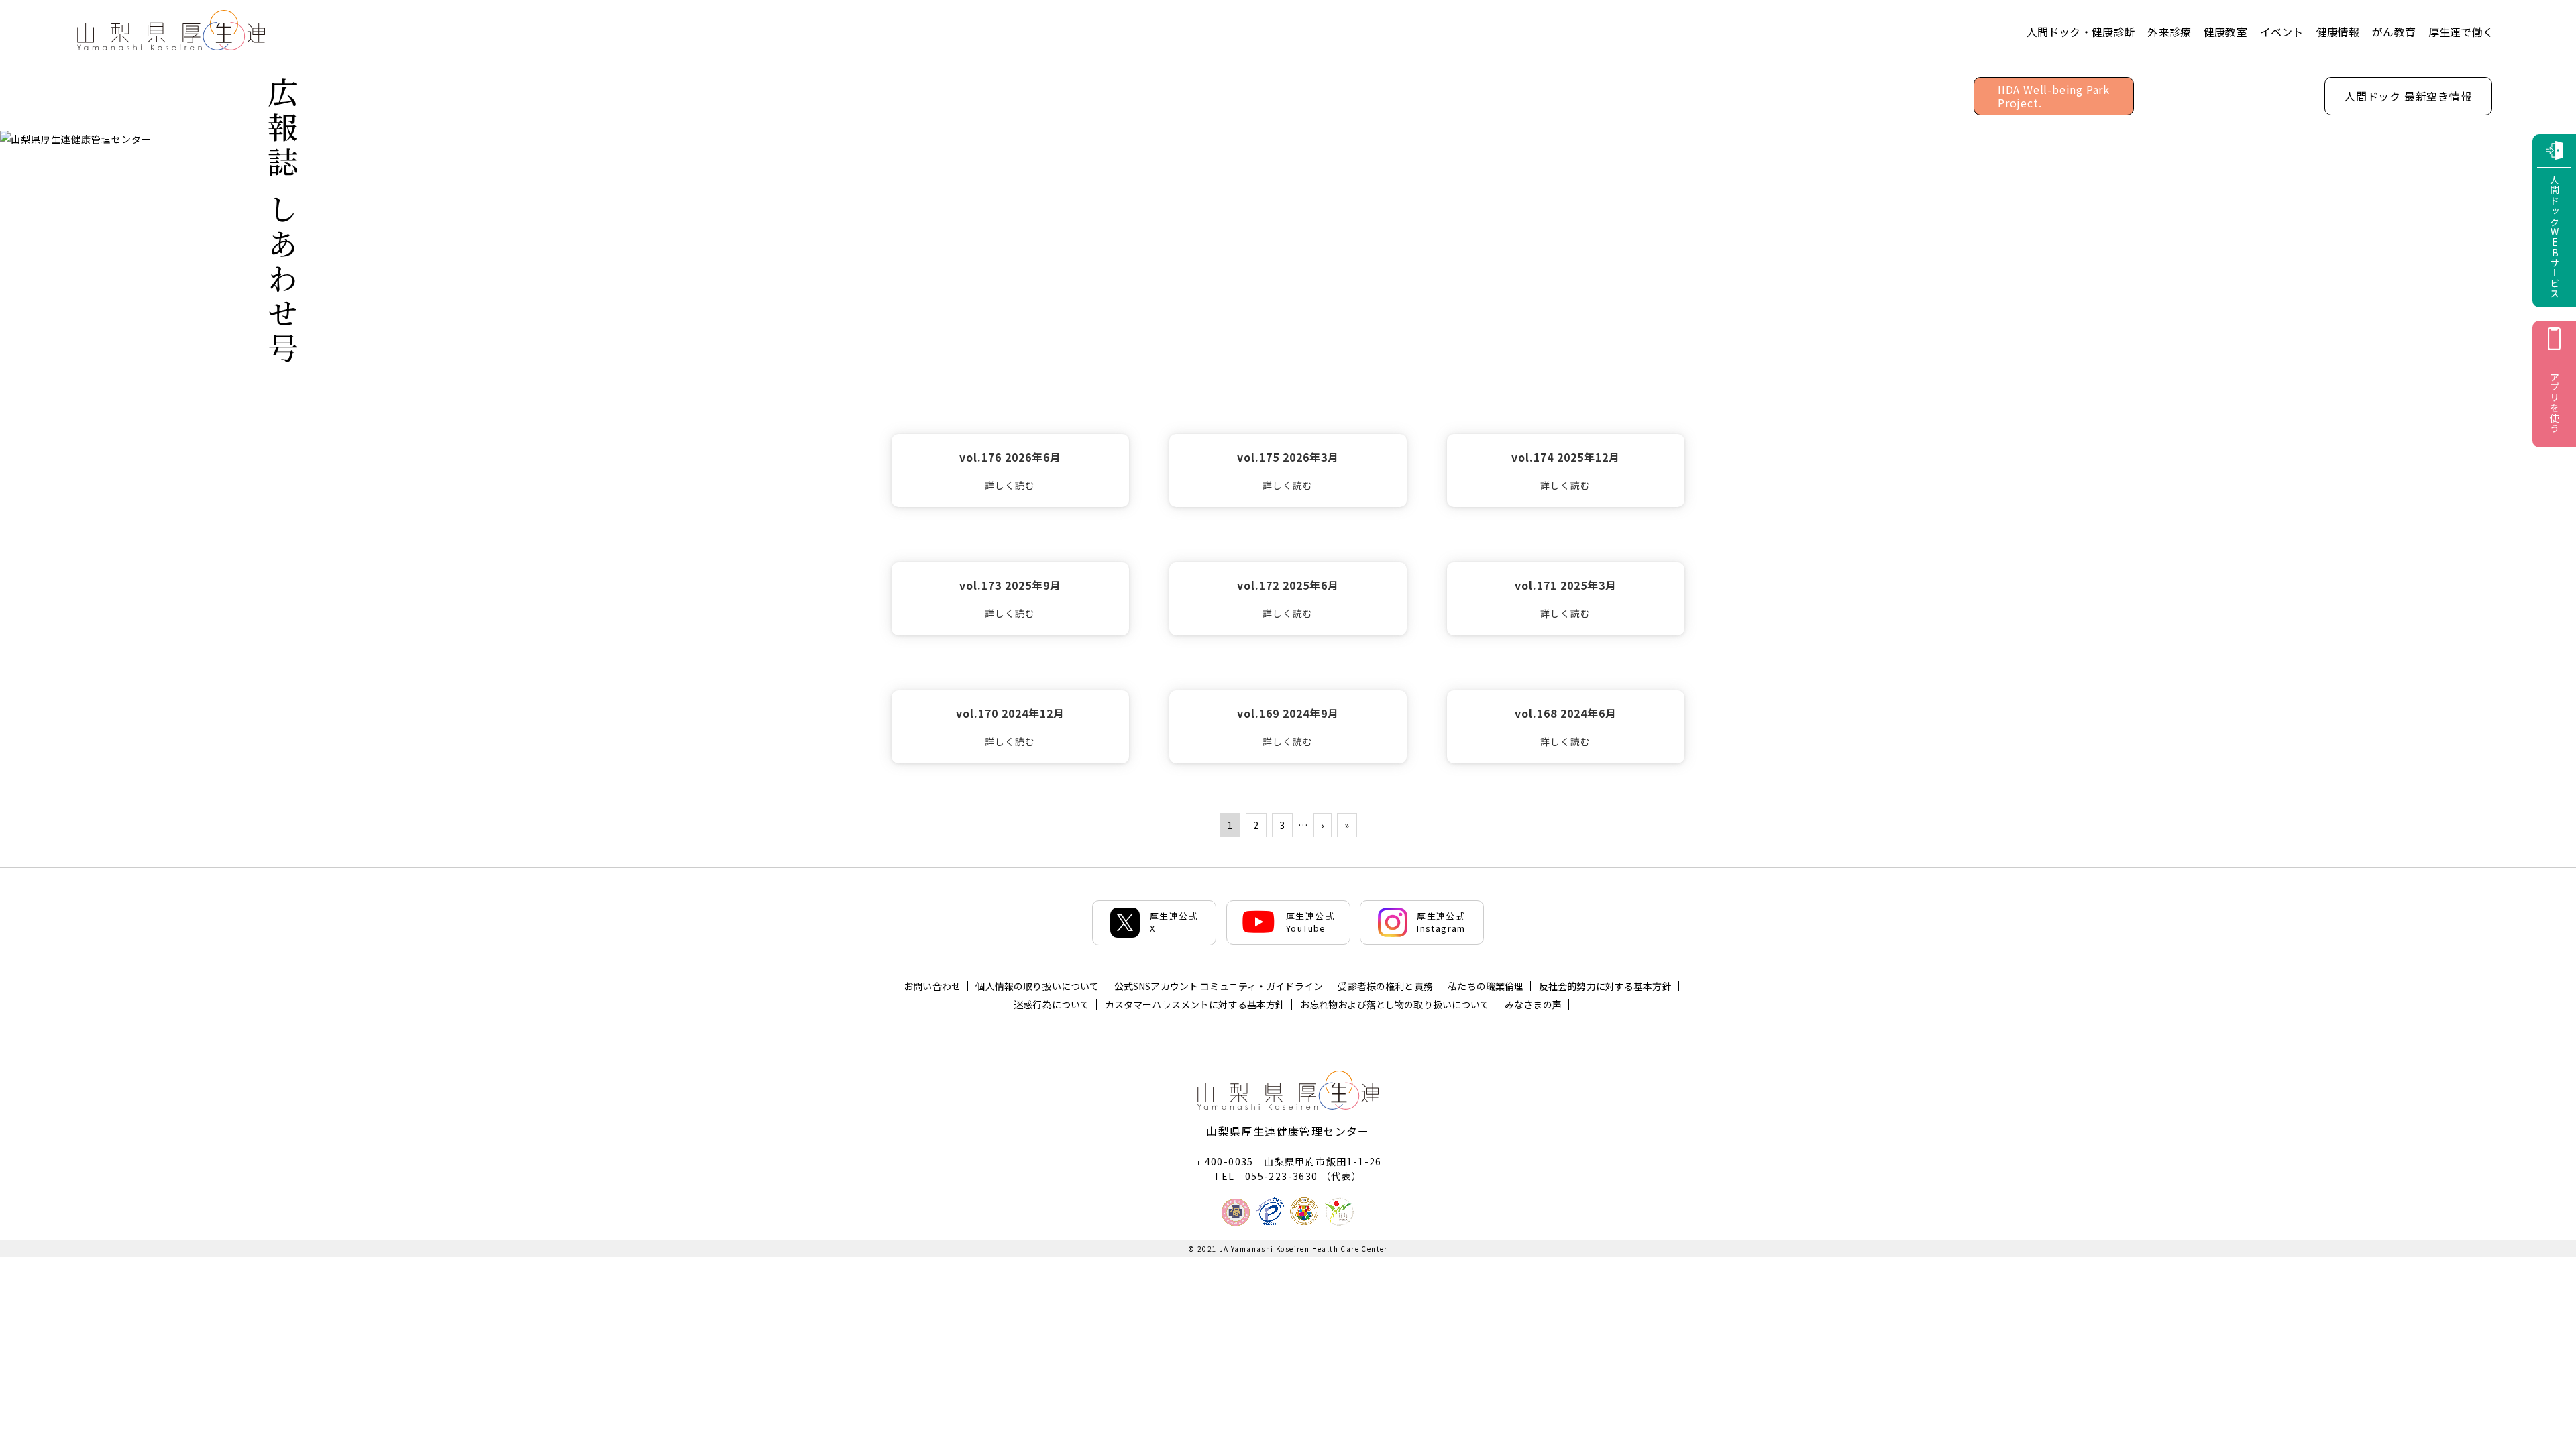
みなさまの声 (1533, 1004)
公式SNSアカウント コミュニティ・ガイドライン (1219, 986)
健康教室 (2225, 32)
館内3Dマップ (2229, 95)
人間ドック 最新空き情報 (2408, 96)
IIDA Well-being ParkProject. (2054, 96)
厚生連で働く (2461, 32)
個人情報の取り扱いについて (1037, 986)
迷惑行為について (1052, 1004)
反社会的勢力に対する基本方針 (1605, 986)
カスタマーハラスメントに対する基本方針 (1195, 1004)
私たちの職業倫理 (1486, 986)
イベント (2282, 32)
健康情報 (2338, 32)
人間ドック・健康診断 (2081, 32)
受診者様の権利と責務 (1385, 986)
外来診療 (2169, 32)
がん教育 (2394, 32)
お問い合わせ (932, 986)
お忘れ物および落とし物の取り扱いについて (1395, 1004)
